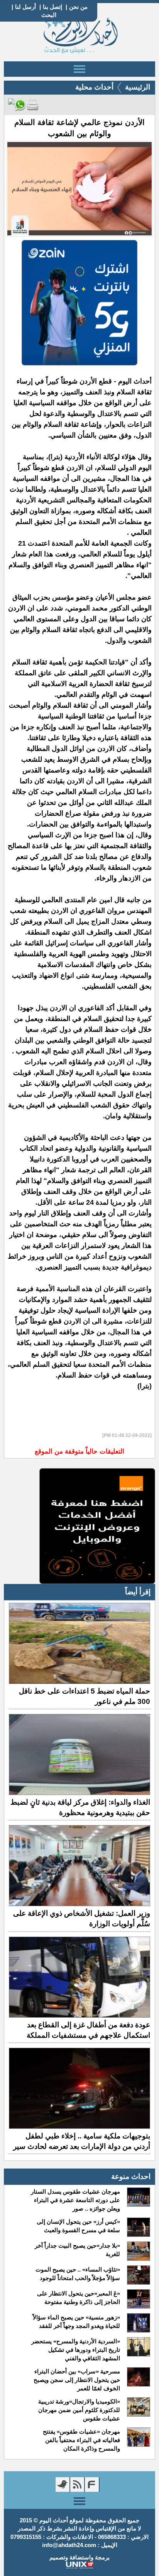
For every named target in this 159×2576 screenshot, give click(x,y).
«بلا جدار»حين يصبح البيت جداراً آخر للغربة (77, 2250)
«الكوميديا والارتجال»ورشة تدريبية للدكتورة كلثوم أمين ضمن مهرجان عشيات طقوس (79, 2410)
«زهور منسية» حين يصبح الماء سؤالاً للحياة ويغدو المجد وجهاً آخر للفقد (76, 2322)
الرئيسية (138, 87)
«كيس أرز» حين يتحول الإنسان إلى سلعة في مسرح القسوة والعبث (78, 2226)
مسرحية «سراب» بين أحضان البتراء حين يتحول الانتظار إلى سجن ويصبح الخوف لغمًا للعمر (77, 2380)
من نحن (78, 7)
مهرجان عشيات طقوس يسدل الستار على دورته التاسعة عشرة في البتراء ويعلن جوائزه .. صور (75, 2200)
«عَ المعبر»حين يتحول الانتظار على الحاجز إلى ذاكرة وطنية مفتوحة (79, 2298)
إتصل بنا (52, 7)
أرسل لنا (25, 7)
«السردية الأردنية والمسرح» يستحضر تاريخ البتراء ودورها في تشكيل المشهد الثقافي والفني (76, 2350)
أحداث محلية (94, 87)
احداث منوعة (131, 2176)
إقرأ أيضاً (138, 1592)
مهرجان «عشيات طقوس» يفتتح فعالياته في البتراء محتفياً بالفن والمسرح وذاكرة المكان (81, 2440)
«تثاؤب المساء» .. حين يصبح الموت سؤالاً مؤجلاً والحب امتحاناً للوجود (78, 2274)
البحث (49, 15)
